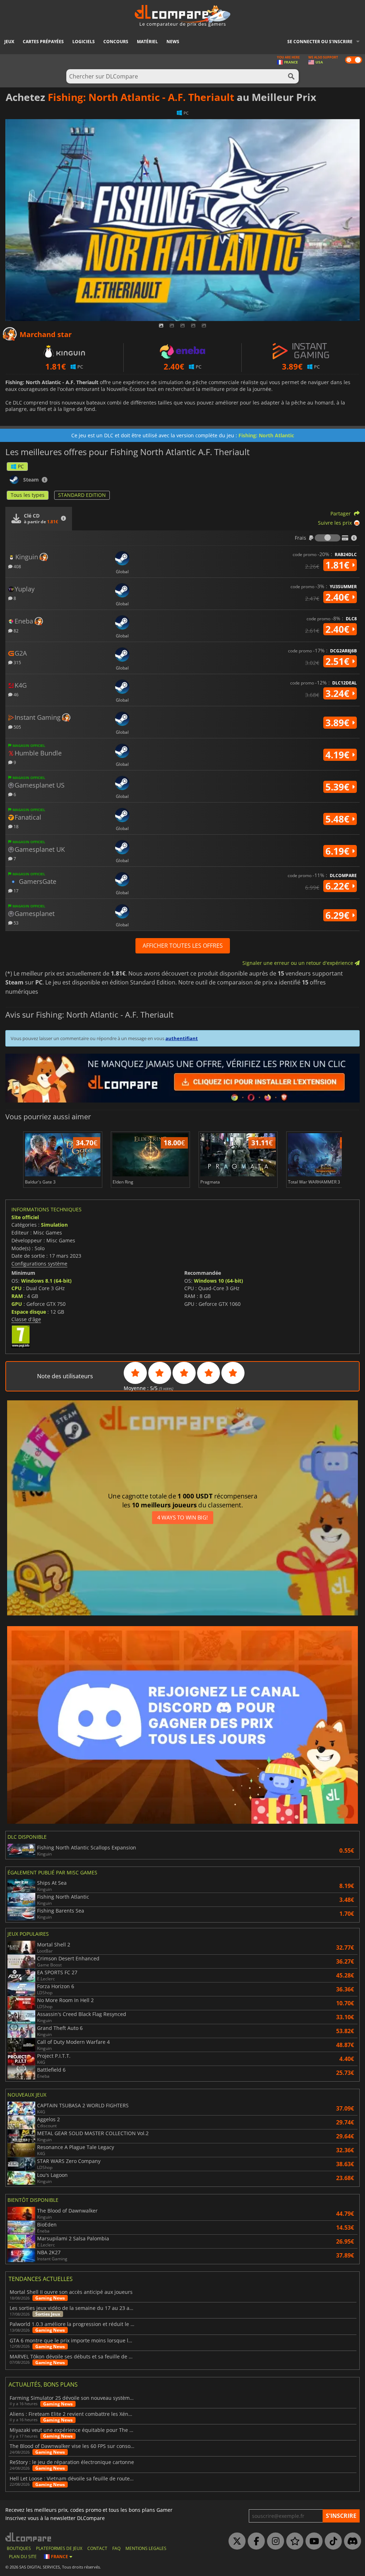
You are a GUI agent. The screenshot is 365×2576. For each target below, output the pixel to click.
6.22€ (339, 886)
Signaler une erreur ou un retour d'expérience (299, 963)
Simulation (54, 1225)
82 (16, 630)
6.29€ (339, 915)
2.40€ (339, 597)
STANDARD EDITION (82, 495)
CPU (17, 1288)
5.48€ (339, 819)
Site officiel (25, 1217)
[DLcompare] (29, 2537)
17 (16, 890)
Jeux (9, 42)
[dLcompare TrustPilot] (293, 2541)
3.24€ (339, 693)
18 (16, 826)
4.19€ (339, 755)
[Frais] (328, 538)
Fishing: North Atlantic (266, 435)
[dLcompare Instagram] (274, 2541)
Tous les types (28, 495)
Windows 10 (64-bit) (219, 1281)
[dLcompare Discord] (351, 2541)
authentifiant (182, 1038)
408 (17, 566)
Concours (116, 42)
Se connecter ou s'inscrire (320, 42)
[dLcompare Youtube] (312, 2541)
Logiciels (84, 42)
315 (17, 662)
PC (21, 466)
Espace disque (29, 1312)
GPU (17, 1304)
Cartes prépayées (43, 42)
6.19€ (339, 851)
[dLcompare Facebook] (255, 2541)
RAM (17, 1296)
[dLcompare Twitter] (235, 2541)
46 (16, 694)
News (173, 42)
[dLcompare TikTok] (331, 2541)
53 (16, 923)
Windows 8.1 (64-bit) (46, 1281)
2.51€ (339, 661)
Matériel (147, 42)
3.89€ (339, 723)
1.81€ (339, 565)
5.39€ (339, 787)
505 (17, 727)
